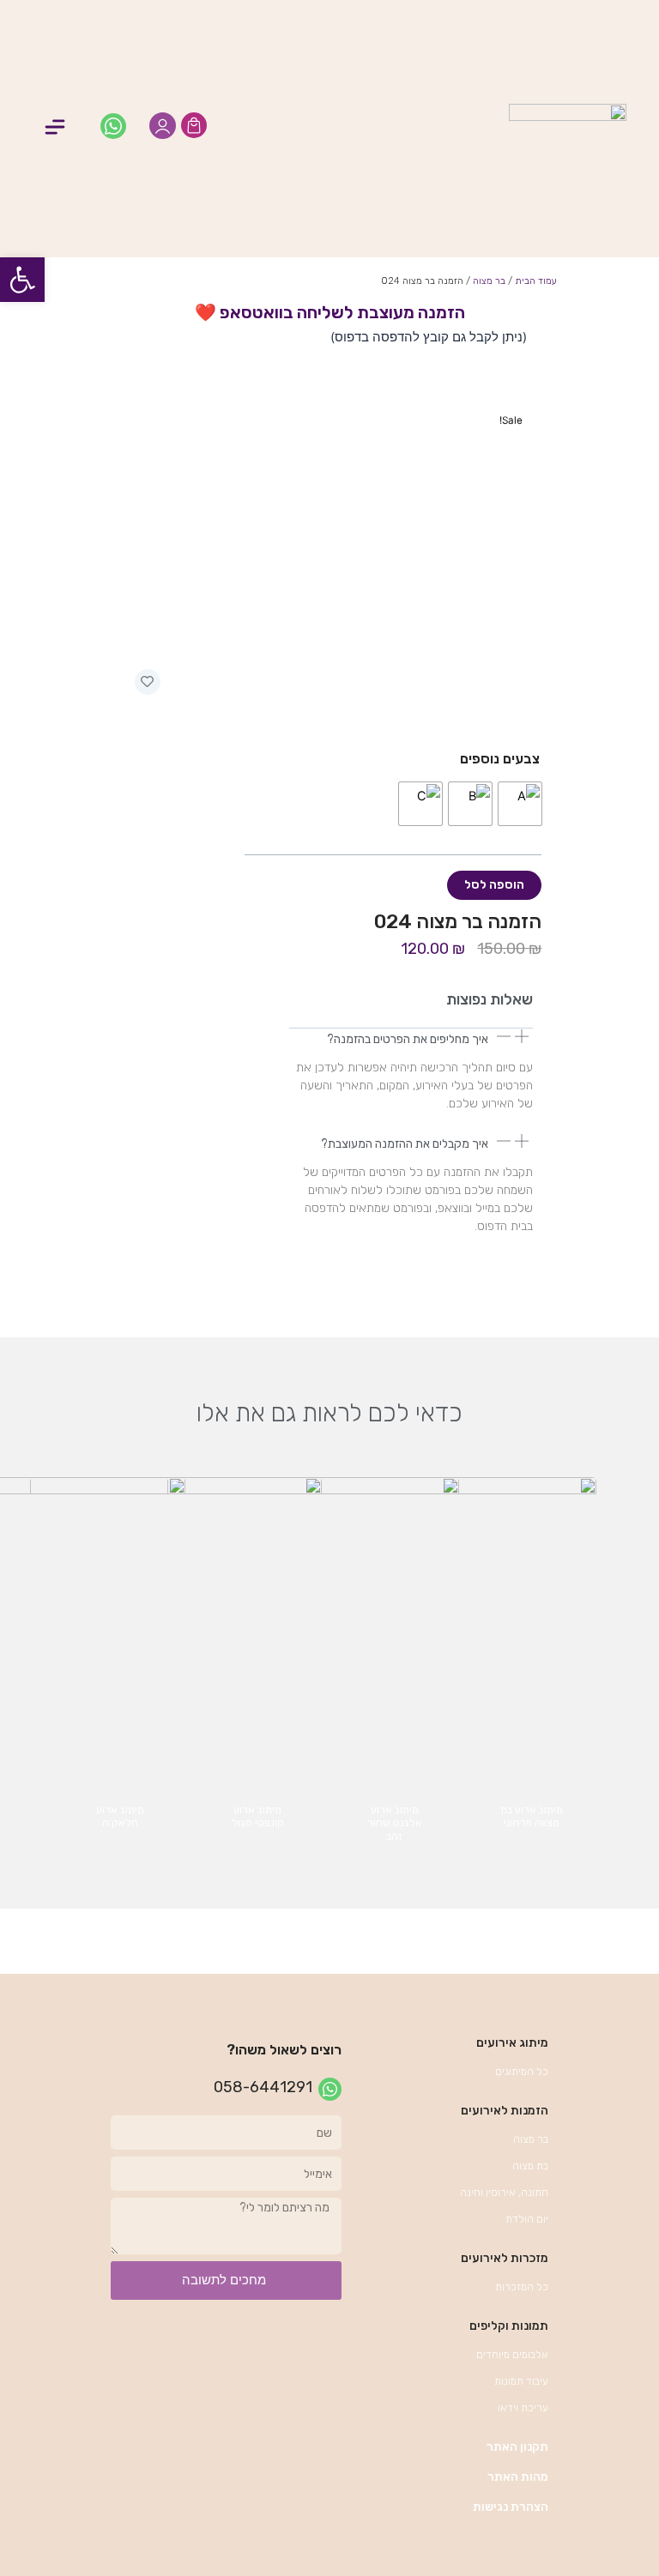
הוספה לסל (494, 885)
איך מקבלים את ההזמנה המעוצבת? (405, 1144)
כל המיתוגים (522, 2072)
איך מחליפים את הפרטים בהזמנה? (408, 1039)
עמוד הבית (536, 281)
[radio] (520, 804)
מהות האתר (518, 2477)
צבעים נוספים (500, 759)
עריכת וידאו (523, 2408)
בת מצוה (530, 2166)
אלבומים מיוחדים (512, 2355)
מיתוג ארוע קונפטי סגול (258, 1817)
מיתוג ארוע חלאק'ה (120, 1817)
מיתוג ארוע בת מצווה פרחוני (532, 1817)
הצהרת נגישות (511, 2507)
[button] (54, 129)
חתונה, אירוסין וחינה (504, 2193)
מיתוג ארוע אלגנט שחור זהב (395, 1823)
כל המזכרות (522, 2287)
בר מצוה (489, 281)
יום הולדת (527, 2219)
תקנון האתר (517, 2447)
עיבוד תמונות (521, 2381)
